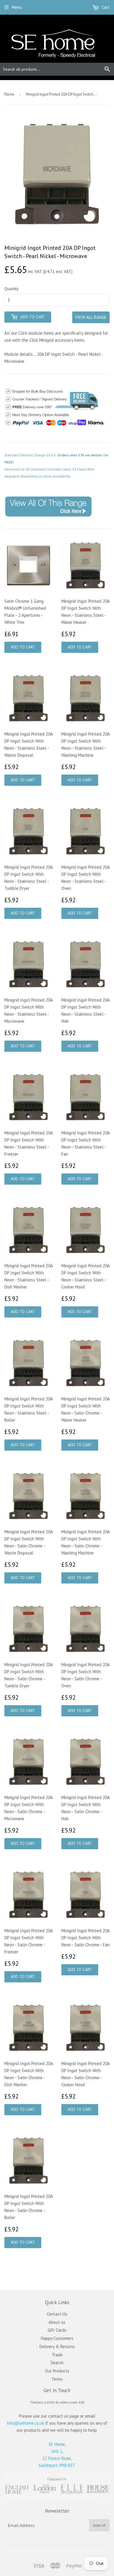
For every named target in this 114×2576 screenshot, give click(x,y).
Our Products (57, 2371)
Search (57, 2363)
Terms (57, 2379)
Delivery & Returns (57, 2346)
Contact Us (57, 2314)
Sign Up (99, 2525)
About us (57, 2322)
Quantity (12, 289)
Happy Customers (57, 2338)
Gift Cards (57, 2330)
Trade (57, 2355)
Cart (105, 7)
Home (9, 94)
